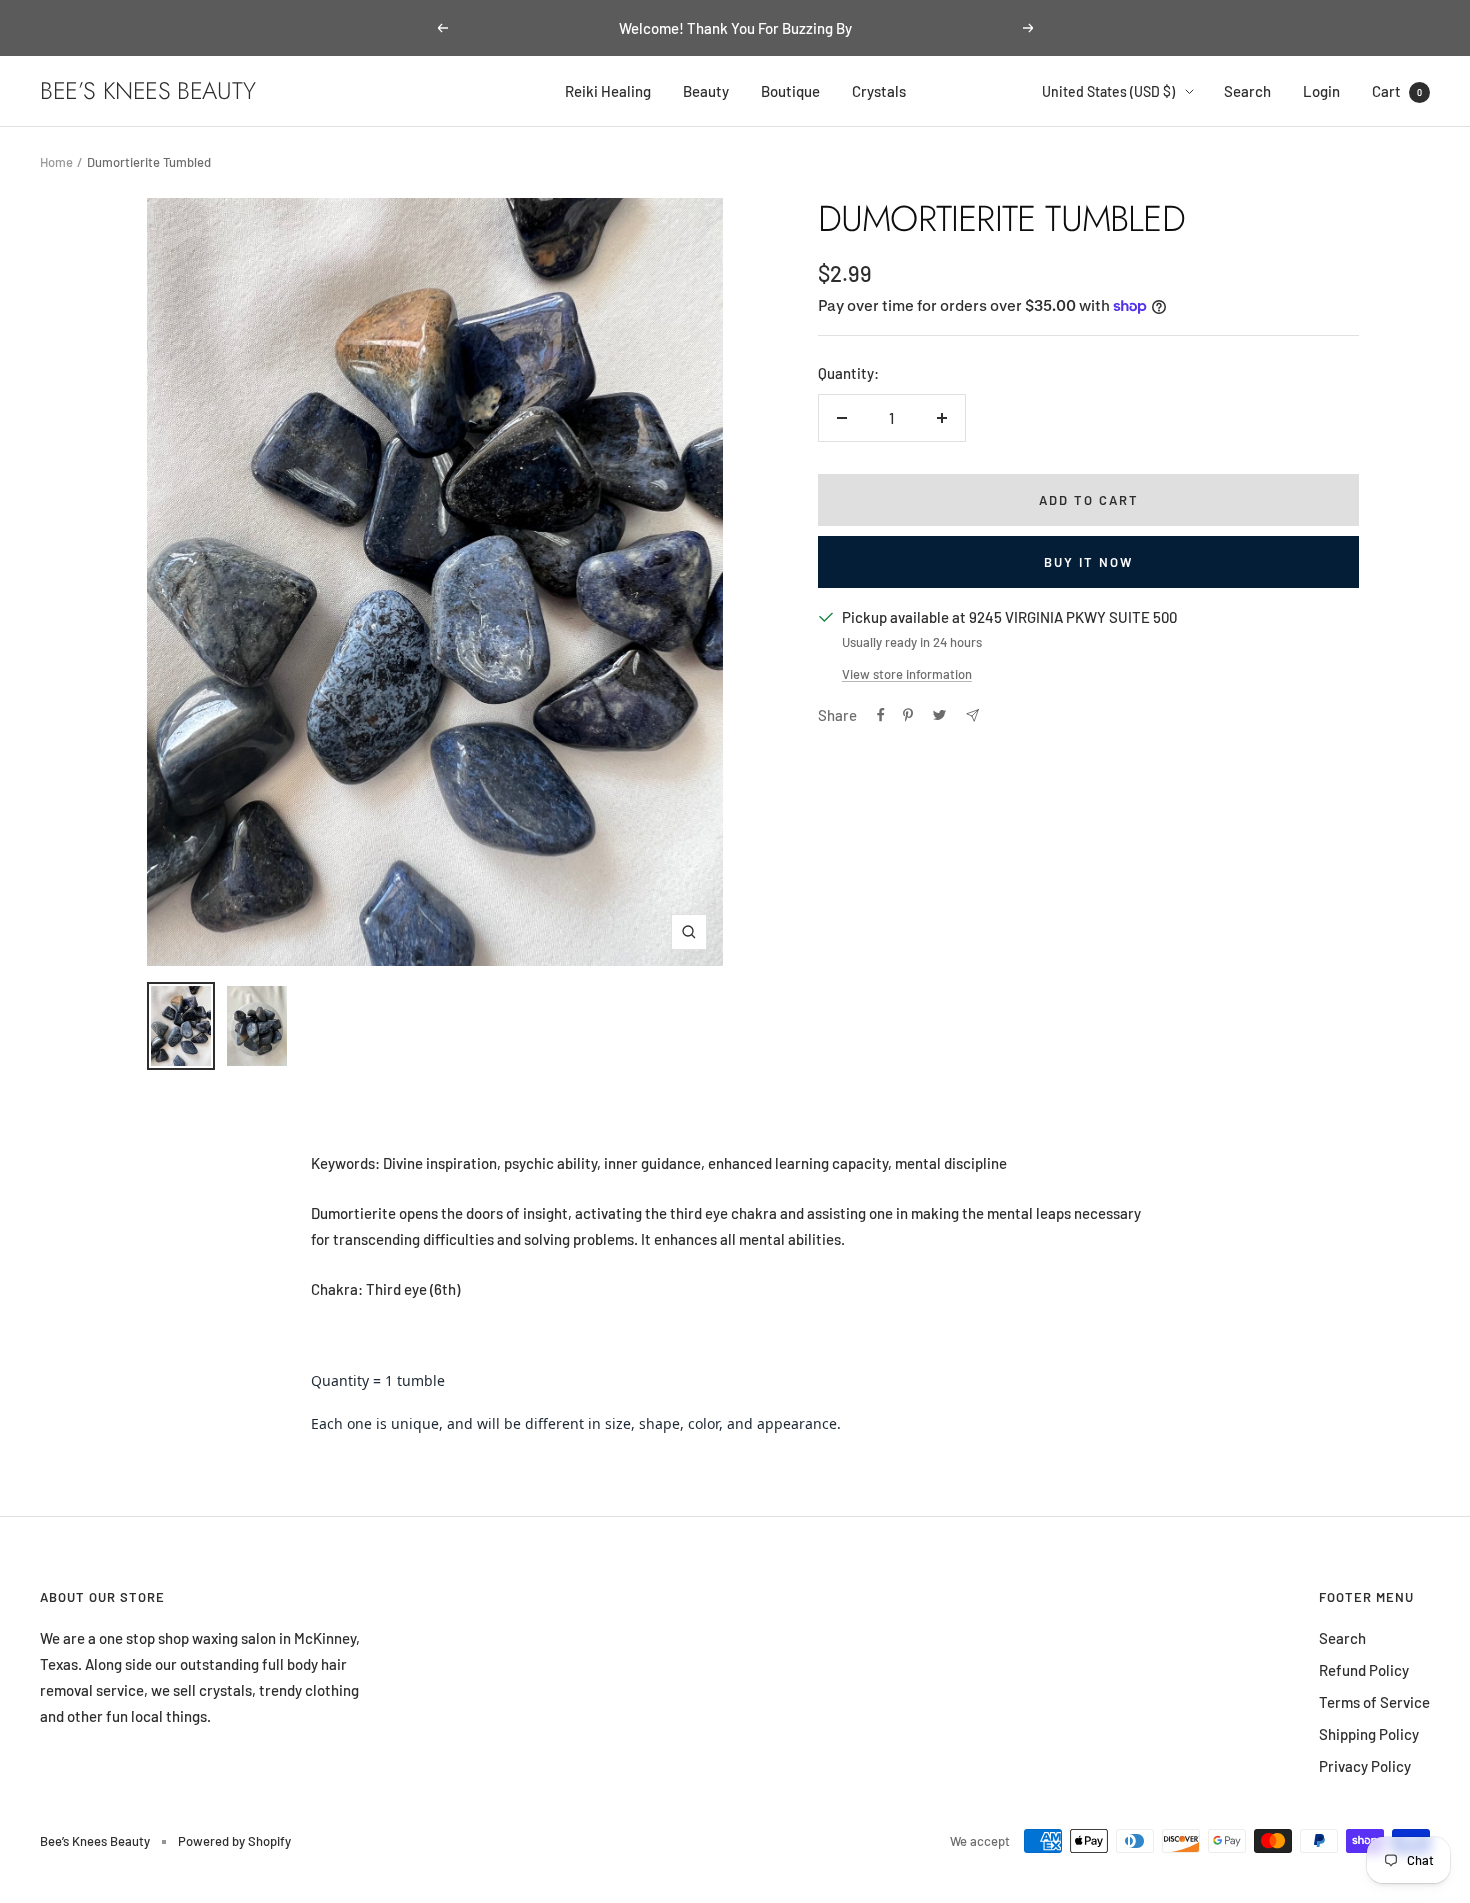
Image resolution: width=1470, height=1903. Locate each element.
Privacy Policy (1365, 1766)
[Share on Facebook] (881, 715)
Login (1321, 91)
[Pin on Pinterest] (908, 715)
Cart (1397, 91)
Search (1247, 91)
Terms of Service (1374, 1702)
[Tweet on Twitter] (939, 715)
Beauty (706, 91)
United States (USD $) (1108, 91)
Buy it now (1088, 562)
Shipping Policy (1369, 1734)
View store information (907, 674)
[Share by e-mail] (972, 715)
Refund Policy (1364, 1670)
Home (56, 162)
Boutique (790, 91)
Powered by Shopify (234, 1841)
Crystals (879, 91)
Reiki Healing (608, 91)
